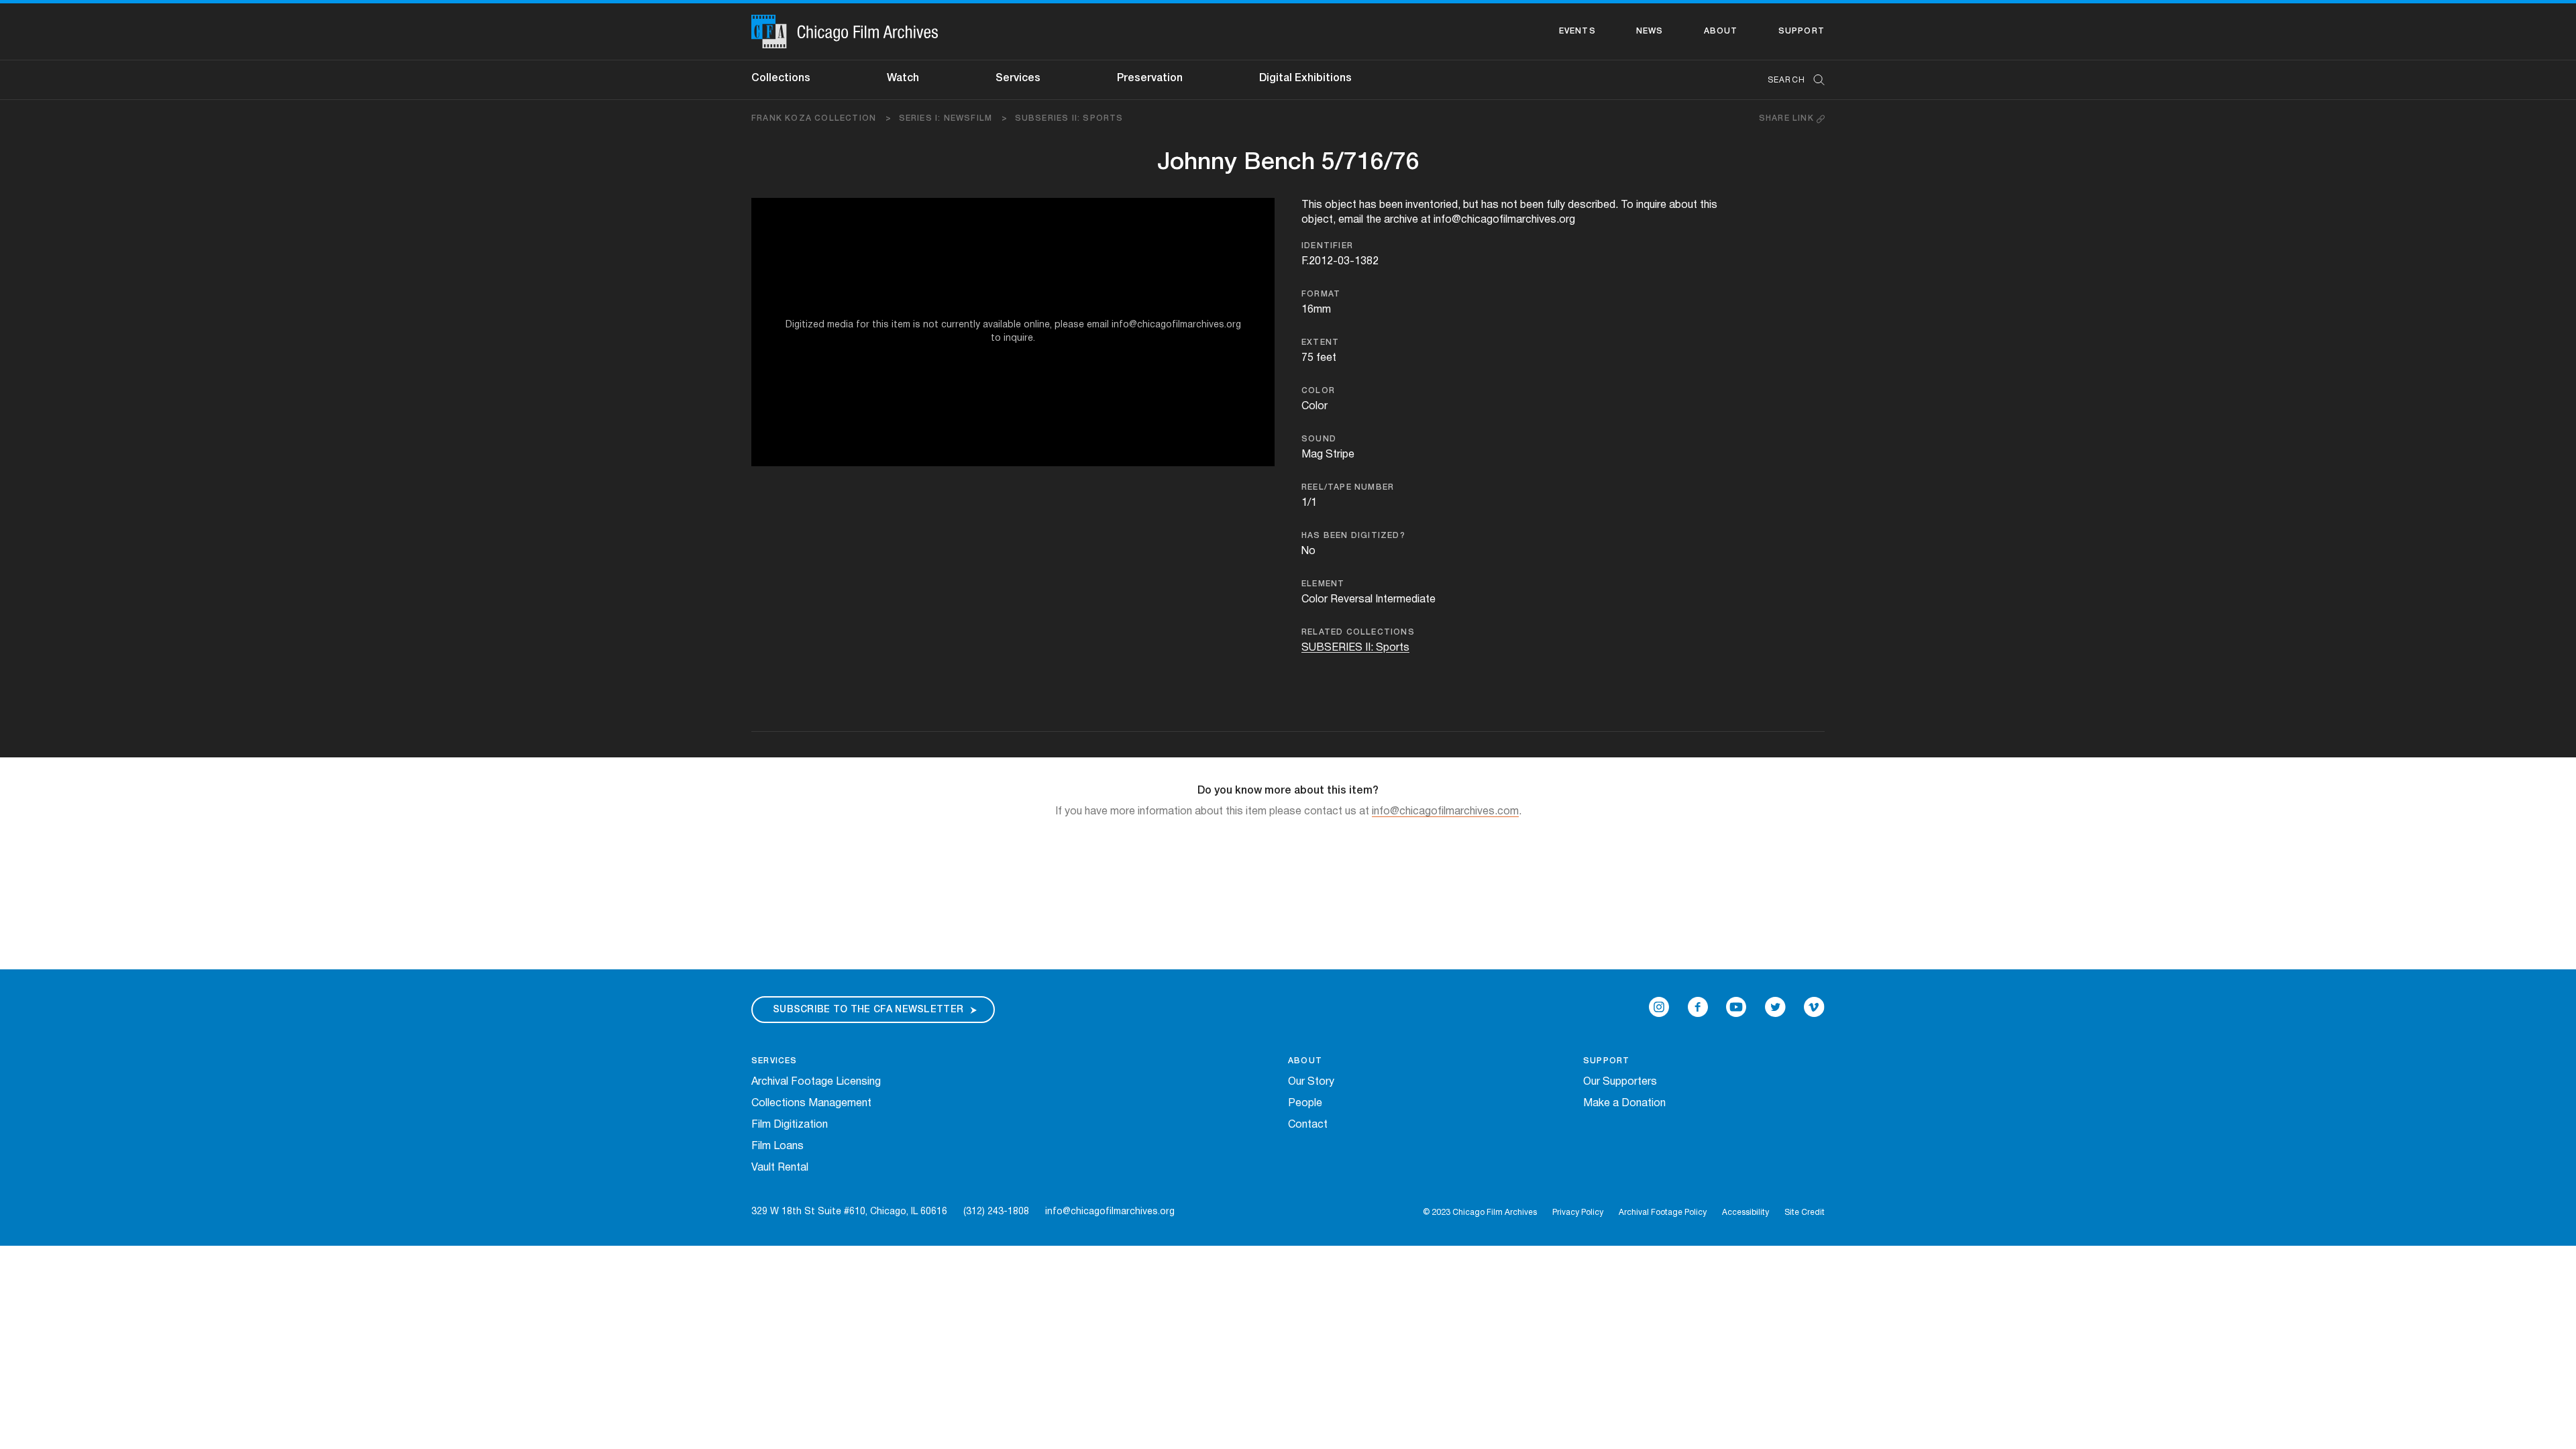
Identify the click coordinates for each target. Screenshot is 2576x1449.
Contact (1308, 1125)
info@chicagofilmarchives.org (1110, 1212)
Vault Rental (780, 1168)
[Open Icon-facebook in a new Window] (1698, 1007)
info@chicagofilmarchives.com (1445, 812)
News (1650, 31)
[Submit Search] (1815, 80)
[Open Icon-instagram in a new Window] (1659, 1007)
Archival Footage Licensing (816, 1082)
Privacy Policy (1578, 1213)
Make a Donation (1624, 1104)
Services (1018, 78)
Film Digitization (790, 1125)
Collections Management (811, 1104)
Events (1577, 31)
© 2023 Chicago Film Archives (1480, 1213)
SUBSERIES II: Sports (1069, 118)
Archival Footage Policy (1663, 1213)
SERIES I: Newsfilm (954, 118)
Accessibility (1746, 1213)
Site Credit (1805, 1213)
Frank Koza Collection (822, 118)
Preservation (1150, 78)
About (1721, 31)
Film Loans (777, 1146)
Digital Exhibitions (1305, 78)
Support (1802, 31)
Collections (781, 78)
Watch (903, 78)
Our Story (1311, 1082)
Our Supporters (1620, 1082)
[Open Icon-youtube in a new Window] (1736, 1007)
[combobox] (1789, 80)
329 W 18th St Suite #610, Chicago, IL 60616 (849, 1212)
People (1305, 1104)
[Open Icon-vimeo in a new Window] (1814, 1007)
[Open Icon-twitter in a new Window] (1775, 1007)
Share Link (1788, 118)
